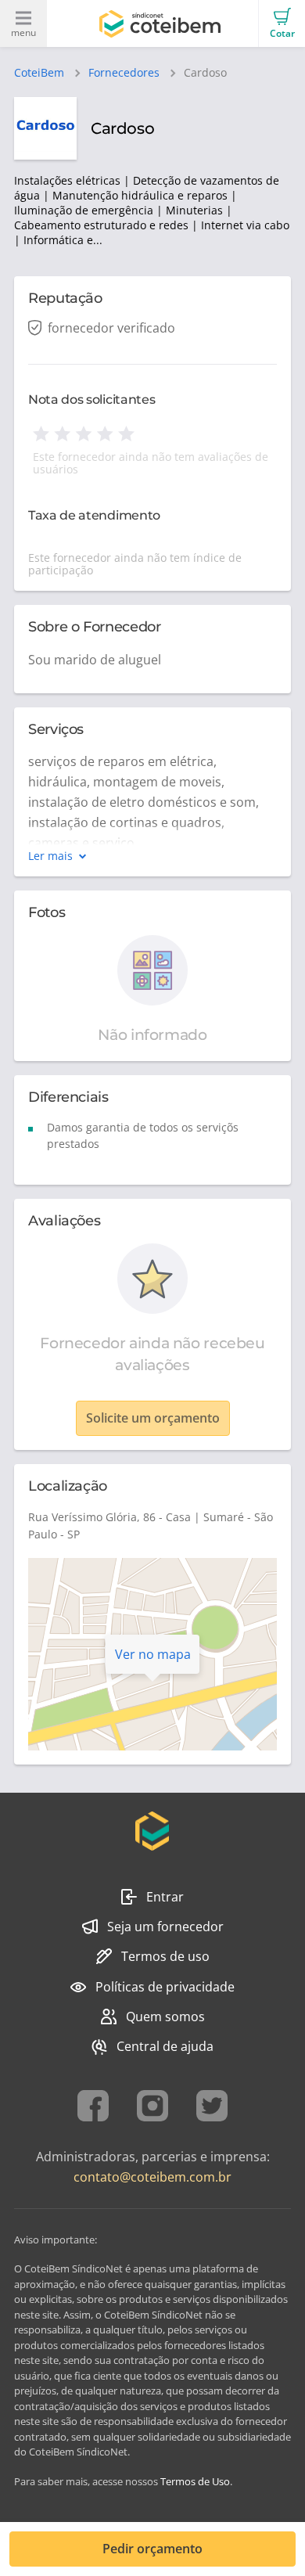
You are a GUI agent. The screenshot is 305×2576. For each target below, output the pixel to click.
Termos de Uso (195, 2481)
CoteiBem (39, 73)
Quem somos (165, 2017)
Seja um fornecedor (165, 1927)
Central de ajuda (165, 2046)
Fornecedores (124, 73)
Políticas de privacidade (165, 1987)
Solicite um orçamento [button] (153, 1418)
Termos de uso (165, 1956)
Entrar (165, 1897)
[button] (282, 23)
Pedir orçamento (152, 2549)
